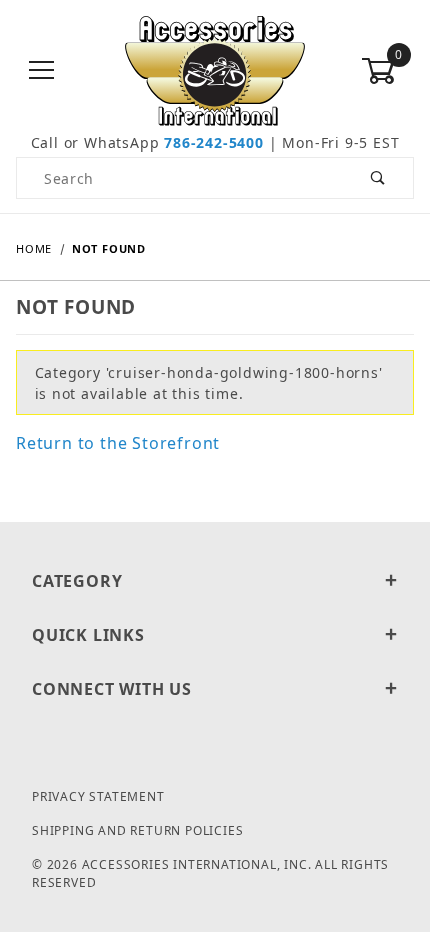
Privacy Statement (98, 796)
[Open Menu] (42, 71)
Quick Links (88, 635)
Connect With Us (112, 689)
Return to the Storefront (118, 443)
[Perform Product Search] (378, 178)
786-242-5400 (214, 142)
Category (77, 581)
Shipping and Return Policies (137, 830)
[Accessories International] (215, 69)
